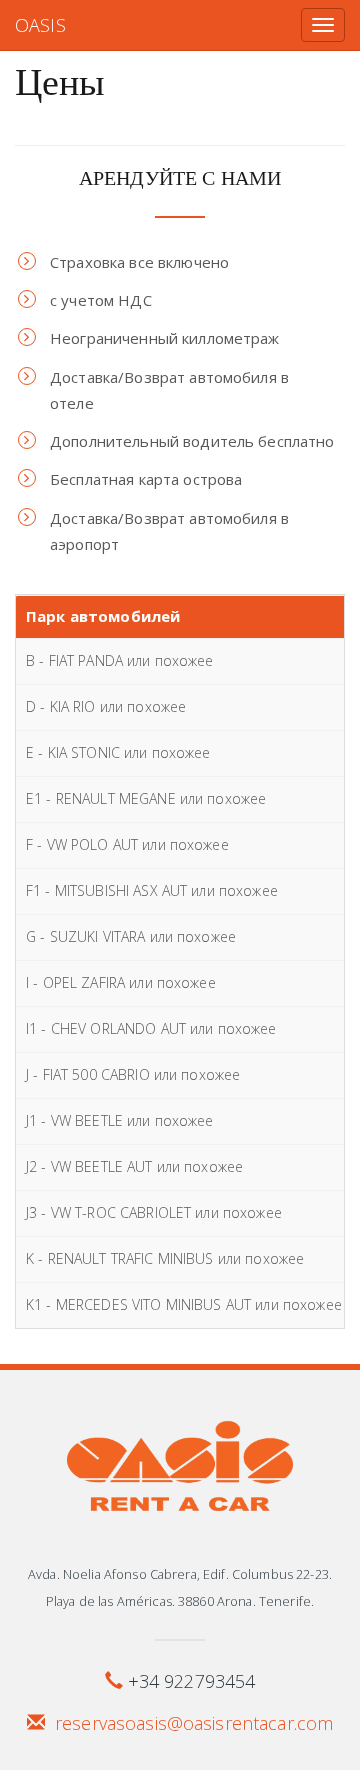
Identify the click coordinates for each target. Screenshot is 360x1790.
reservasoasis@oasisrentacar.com (194, 1723)
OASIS (40, 25)
